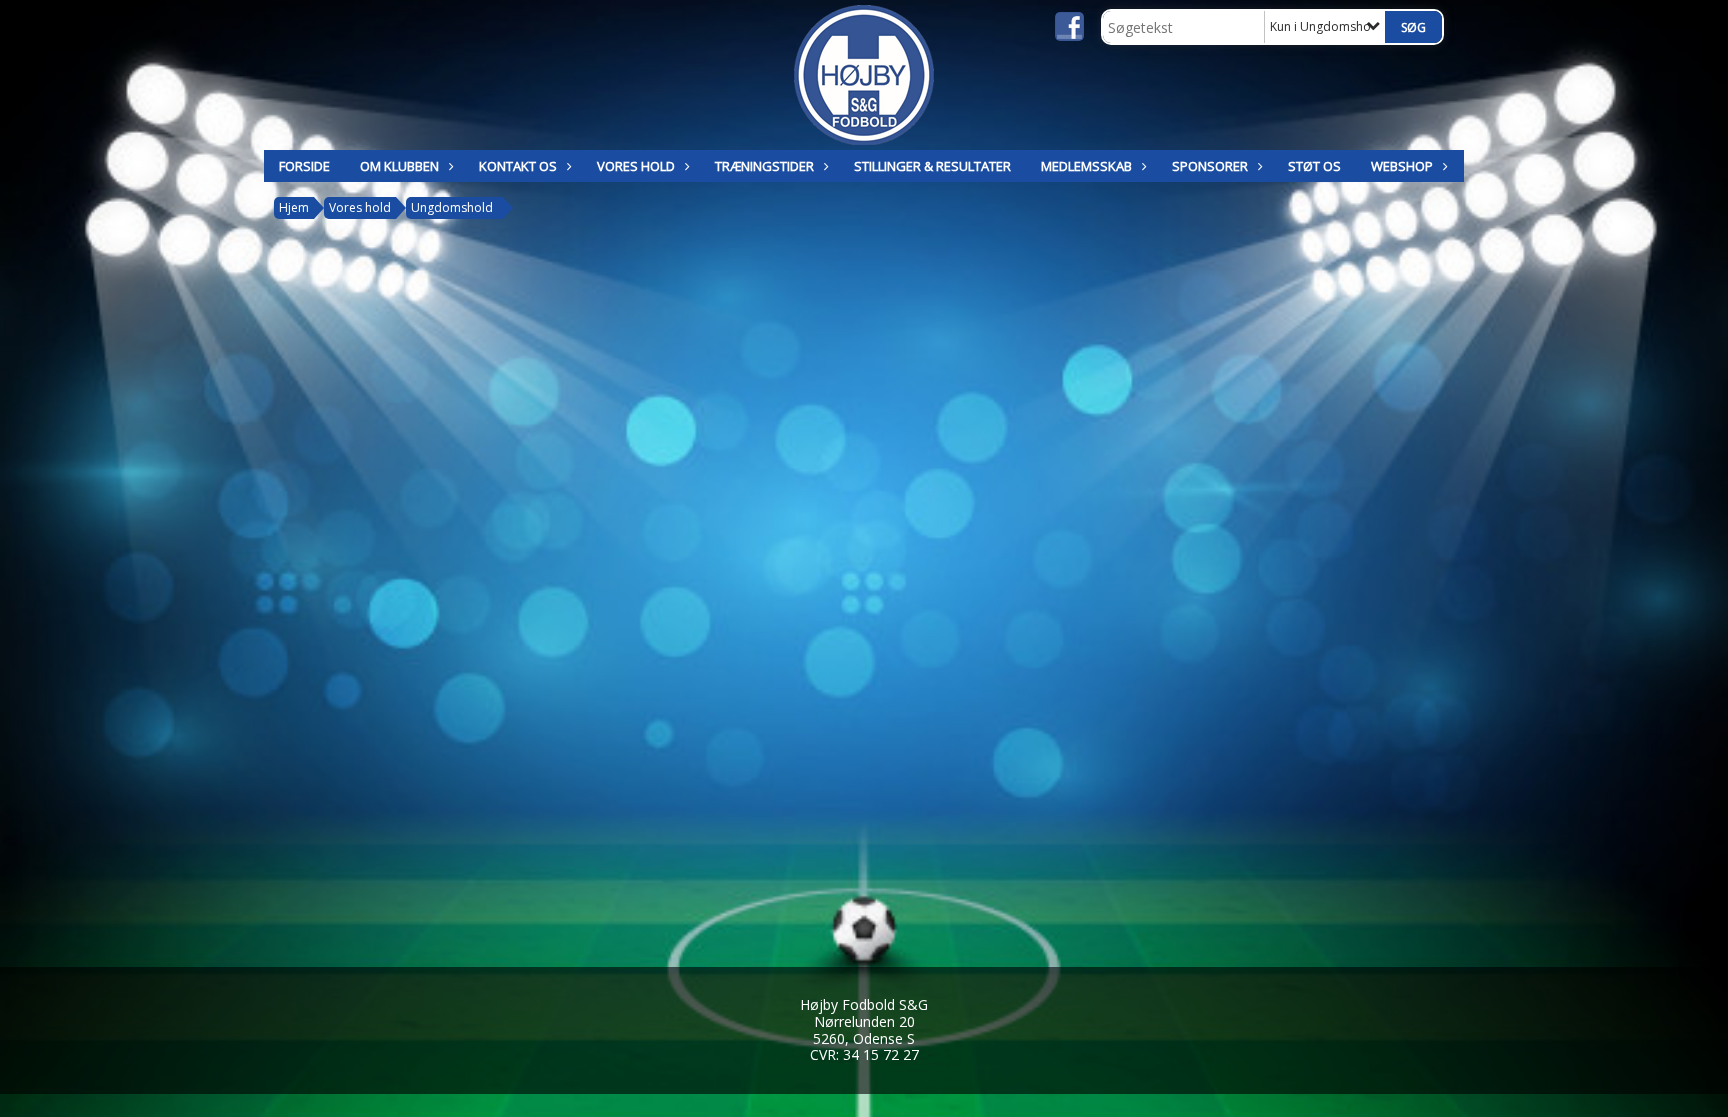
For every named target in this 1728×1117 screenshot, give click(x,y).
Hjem (294, 207)
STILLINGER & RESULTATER (932, 166)
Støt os (1314, 166)
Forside (304, 166)
